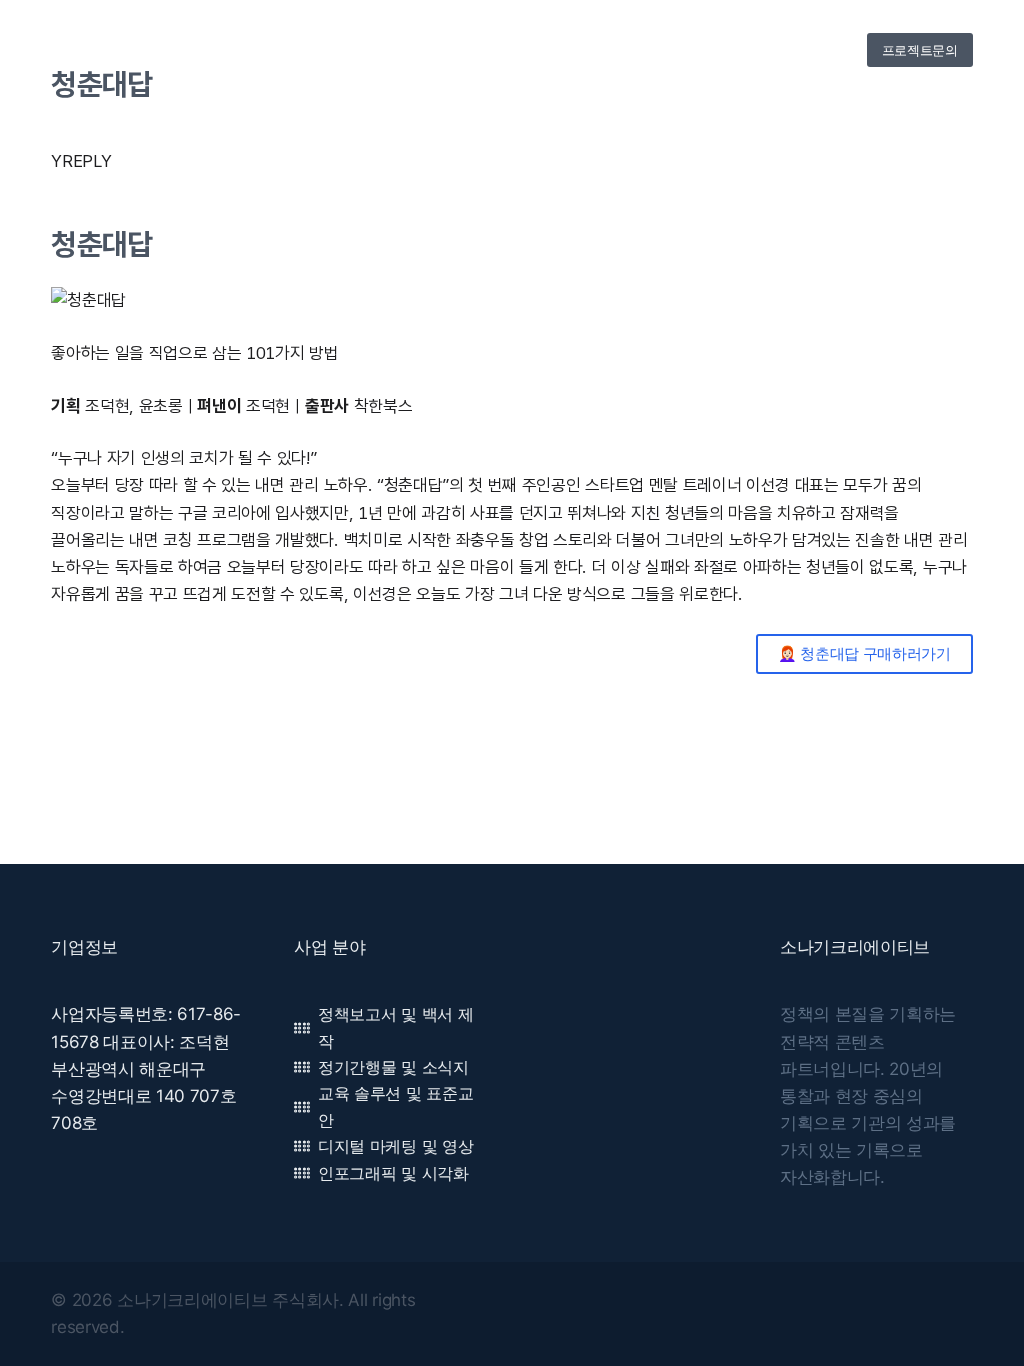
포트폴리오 (582, 49)
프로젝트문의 (920, 50)
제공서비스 (503, 49)
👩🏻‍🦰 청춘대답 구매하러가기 (864, 653)
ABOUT (433, 49)
